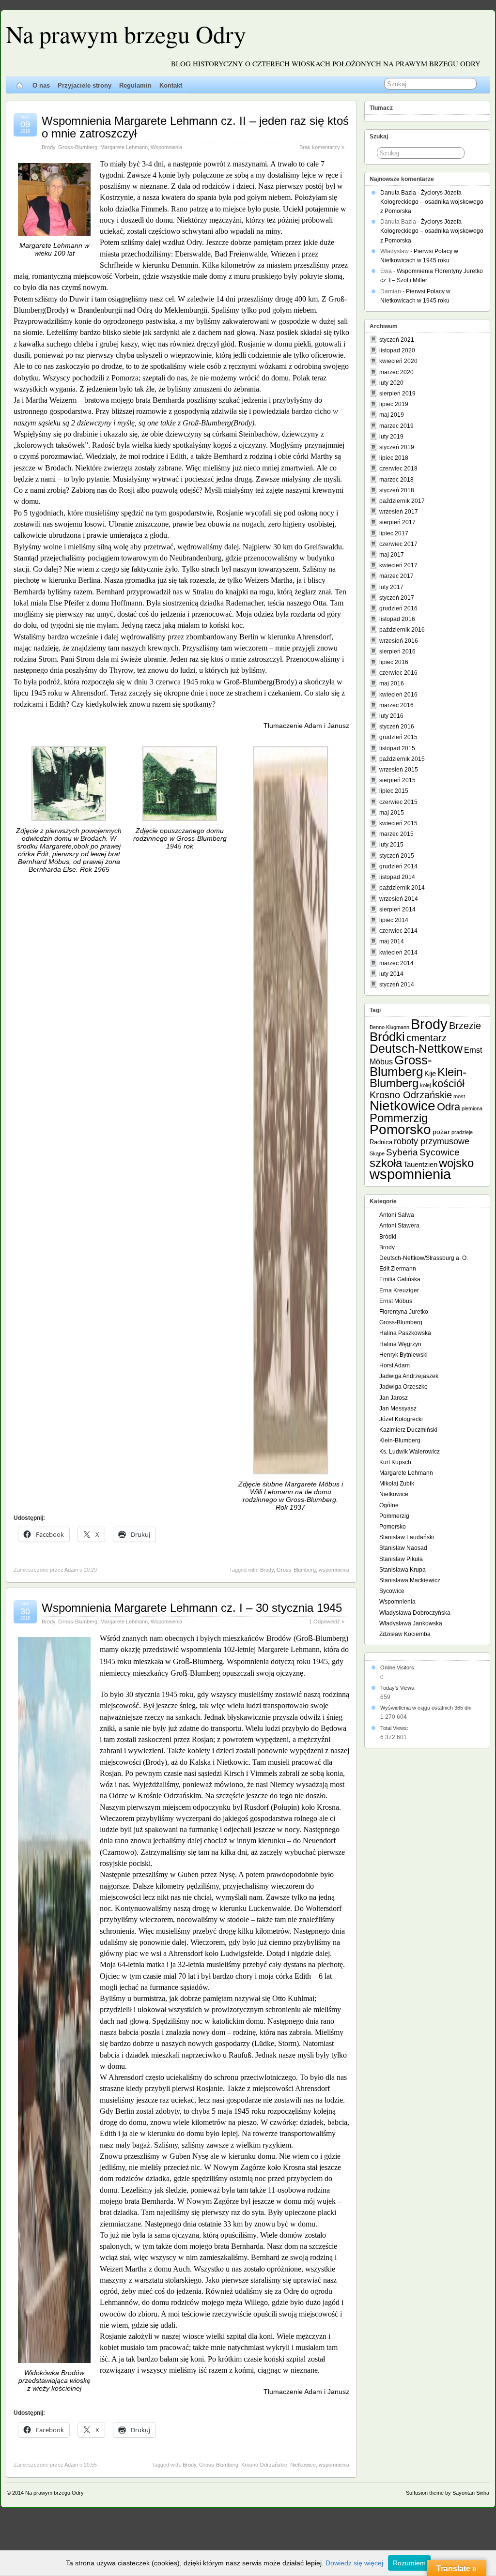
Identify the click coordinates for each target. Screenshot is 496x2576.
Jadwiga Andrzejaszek (409, 1376)
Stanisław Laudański (407, 1537)
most (459, 1096)
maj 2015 (392, 813)
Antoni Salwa (397, 1215)
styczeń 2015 (397, 856)
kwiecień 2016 (398, 695)
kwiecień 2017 (398, 565)
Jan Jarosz (394, 1398)
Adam (71, 1570)
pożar (441, 1132)
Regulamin (135, 85)
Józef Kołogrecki (401, 1419)
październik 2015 (402, 759)
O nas (41, 85)
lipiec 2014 (394, 920)
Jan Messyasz (398, 1409)
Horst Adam (395, 1365)
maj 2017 (392, 555)
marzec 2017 (396, 576)
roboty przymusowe (432, 1141)
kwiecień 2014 (398, 953)
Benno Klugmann (389, 1027)
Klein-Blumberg (418, 1078)
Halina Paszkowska (405, 1333)
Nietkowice (303, 2465)
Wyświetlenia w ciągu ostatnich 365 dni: (427, 1708)
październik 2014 (402, 888)
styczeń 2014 (397, 985)
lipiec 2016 (394, 662)
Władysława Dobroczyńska (415, 1613)
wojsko (456, 1163)
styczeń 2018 (397, 490)
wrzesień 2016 (399, 641)
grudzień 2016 (398, 608)
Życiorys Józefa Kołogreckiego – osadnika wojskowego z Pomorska (432, 202)
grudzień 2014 (398, 866)
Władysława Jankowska (411, 1623)
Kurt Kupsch (395, 1462)
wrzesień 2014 (399, 899)
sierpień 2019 (397, 394)
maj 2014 (392, 941)
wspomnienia (334, 1570)
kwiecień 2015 (398, 823)
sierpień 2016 (397, 652)
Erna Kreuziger (399, 1290)
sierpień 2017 (397, 522)
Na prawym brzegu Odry (126, 34)
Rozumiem (409, 2563)
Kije (430, 1073)
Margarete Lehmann (124, 147)
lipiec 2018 (394, 458)
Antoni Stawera (399, 1226)
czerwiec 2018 (398, 469)
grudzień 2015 (398, 737)
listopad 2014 (397, 877)
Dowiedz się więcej (354, 2563)
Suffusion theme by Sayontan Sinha (448, 2493)
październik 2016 (402, 630)
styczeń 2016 (397, 727)
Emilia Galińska (400, 1279)
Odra (449, 1107)
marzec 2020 (396, 372)
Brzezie (465, 1026)
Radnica (381, 1142)
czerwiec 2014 (398, 931)
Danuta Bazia (398, 193)
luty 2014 (391, 974)
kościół (448, 1083)
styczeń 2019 (397, 447)
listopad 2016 (397, 619)
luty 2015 (391, 845)
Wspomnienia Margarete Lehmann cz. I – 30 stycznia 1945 (192, 1608)
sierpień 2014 (397, 909)
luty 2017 (391, 587)
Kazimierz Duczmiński (408, 1430)
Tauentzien (420, 1164)
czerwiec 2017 (398, 544)
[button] (69, 810)
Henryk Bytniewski (403, 1355)
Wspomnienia (166, 147)
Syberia (402, 1152)
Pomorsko (400, 1129)
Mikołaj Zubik (397, 1484)
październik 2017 (402, 501)
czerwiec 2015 (398, 802)
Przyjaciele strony (85, 85)
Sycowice (440, 1152)
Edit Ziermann (398, 1269)
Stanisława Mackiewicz (410, 1580)
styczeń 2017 (397, 598)
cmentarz (426, 1038)
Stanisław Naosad (403, 1548)
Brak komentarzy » (322, 147)
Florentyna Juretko (404, 1312)
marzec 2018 (396, 480)
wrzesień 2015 (399, 770)
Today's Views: (399, 1688)
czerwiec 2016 (398, 673)
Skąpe (377, 1153)
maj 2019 (392, 415)
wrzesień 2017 (399, 512)
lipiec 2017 (394, 533)
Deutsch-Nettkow (416, 1049)
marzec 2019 (396, 426)
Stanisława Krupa (403, 1570)
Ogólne (389, 1505)
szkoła (386, 1163)
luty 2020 (391, 383)
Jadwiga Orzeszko (403, 1387)
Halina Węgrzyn (400, 1344)
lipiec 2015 (394, 791)
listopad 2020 (397, 350)
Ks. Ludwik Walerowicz (410, 1452)
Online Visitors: (399, 1667)
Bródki (387, 1037)
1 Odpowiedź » (327, 1621)
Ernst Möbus (396, 1301)
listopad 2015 (397, 748)
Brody (48, 147)
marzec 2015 (396, 834)
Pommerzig (399, 1118)
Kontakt (171, 85)
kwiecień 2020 (398, 361)
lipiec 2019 (394, 404)
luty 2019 (391, 437)
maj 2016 (392, 683)
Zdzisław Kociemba (405, 1634)
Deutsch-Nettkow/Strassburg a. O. (424, 1258)
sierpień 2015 (397, 780)
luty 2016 (391, 716)
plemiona (472, 1108)
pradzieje (462, 1132)
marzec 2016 (396, 705)
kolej (425, 1085)
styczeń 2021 (397, 340)
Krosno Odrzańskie (264, 2465)
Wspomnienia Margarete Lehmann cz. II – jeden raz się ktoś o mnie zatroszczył (195, 127)
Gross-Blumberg (78, 147)
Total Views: (395, 1728)
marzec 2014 (396, 963)
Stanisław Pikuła (401, 1559)
